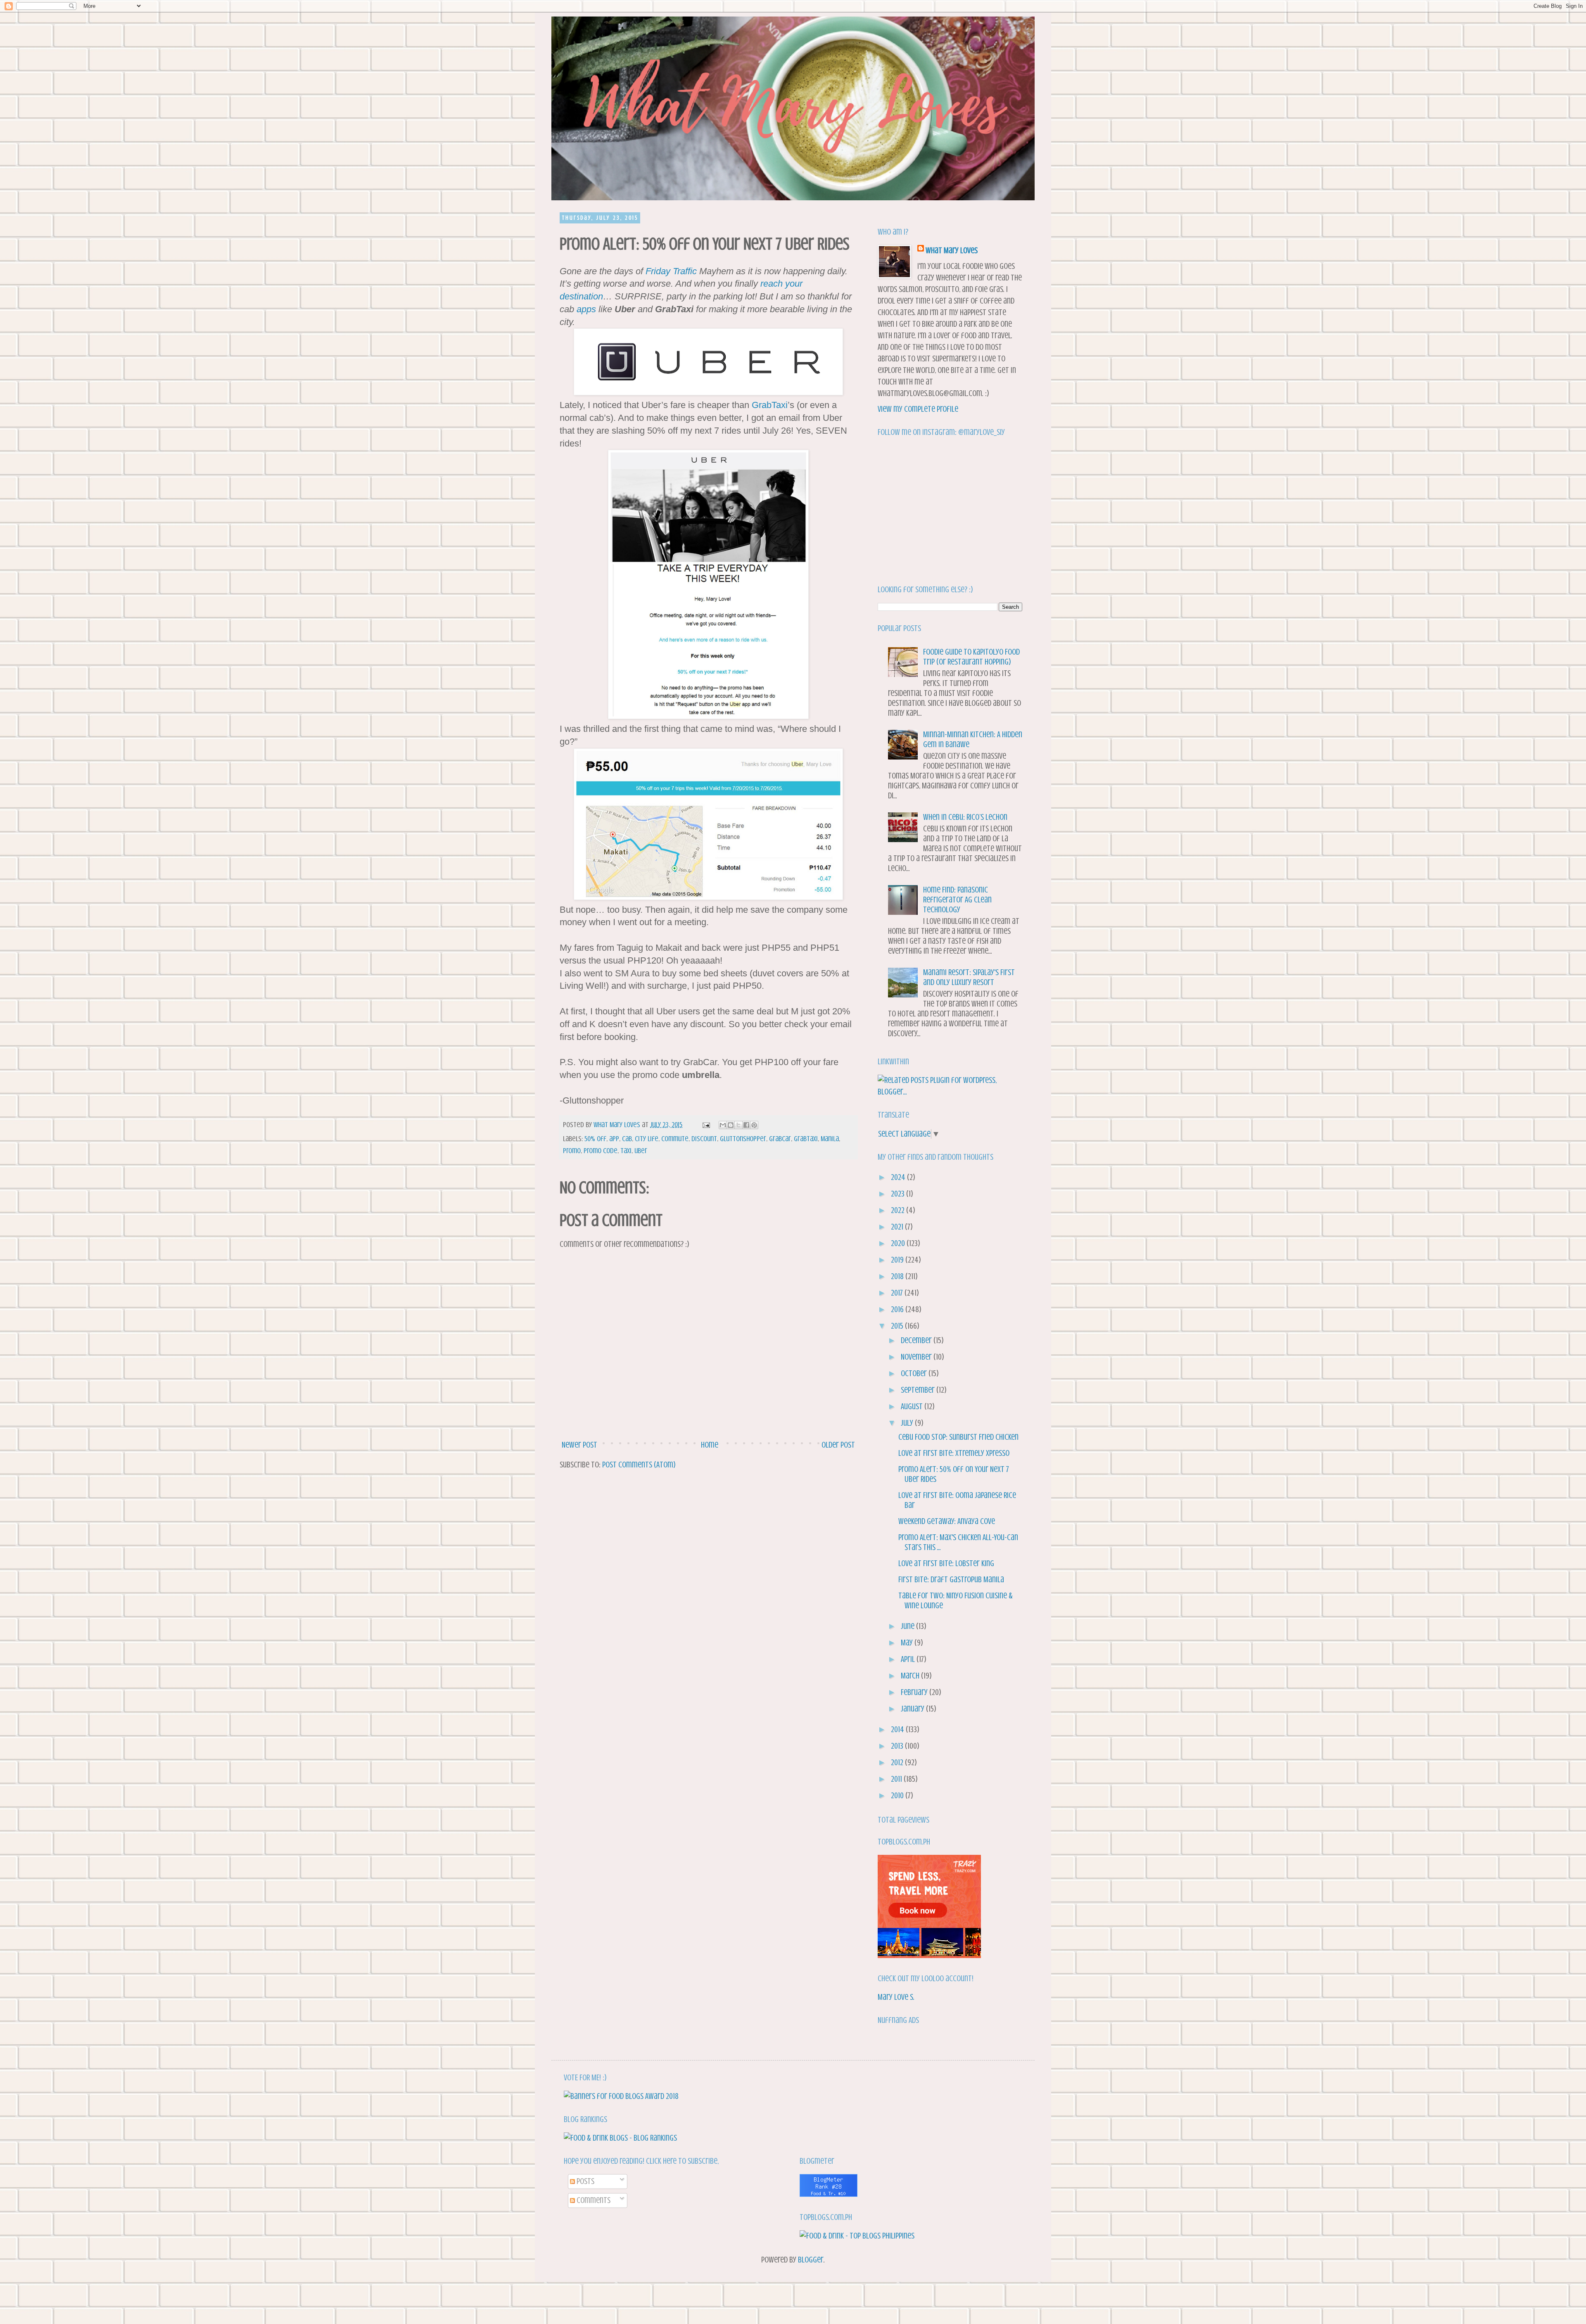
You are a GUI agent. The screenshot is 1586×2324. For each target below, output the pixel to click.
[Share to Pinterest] (754, 1125)
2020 (899, 1243)
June (908, 1626)
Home (710, 1445)
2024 (899, 1177)
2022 (899, 1210)
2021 (898, 1227)
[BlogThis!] (731, 1125)
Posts (585, 2181)
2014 (898, 1729)
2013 (898, 1746)
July (908, 1423)
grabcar (780, 1139)
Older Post (838, 1445)
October (915, 1373)
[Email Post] (705, 1125)
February (915, 1692)
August (913, 1407)
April (909, 1659)
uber (641, 1151)
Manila (830, 1139)
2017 (898, 1293)
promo (572, 1151)
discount (704, 1139)
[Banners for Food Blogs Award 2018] (621, 2096)
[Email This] (723, 1125)
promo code (601, 1151)
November (917, 1357)
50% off (595, 1139)
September (919, 1390)
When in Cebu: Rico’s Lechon (965, 817)
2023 (899, 1194)
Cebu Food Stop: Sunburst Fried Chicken (958, 1437)
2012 (898, 1763)
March (911, 1676)
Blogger (811, 2260)
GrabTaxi (770, 405)
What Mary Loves (952, 250)
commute (675, 1139)
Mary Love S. (896, 1997)
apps (586, 309)
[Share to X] (738, 1125)
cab (627, 1139)
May (908, 1643)
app (614, 1139)
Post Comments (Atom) (639, 1465)
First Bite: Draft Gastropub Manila (951, 1580)
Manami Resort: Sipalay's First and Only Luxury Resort (969, 977)
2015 (898, 1326)
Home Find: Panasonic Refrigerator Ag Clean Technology (957, 900)
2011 (897, 1779)
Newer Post (579, 1445)
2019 (898, 1260)
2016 (898, 1309)
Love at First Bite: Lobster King (946, 1563)
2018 (898, 1276)
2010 (898, 1796)
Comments (593, 2200)
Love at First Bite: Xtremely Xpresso (954, 1453)
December (917, 1340)
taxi (626, 1151)
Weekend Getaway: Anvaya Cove (947, 1521)
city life (647, 1139)
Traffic (685, 271)
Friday (658, 271)
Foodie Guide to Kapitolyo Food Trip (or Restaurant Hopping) (971, 657)
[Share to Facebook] (746, 1125)
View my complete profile (918, 409)
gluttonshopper (743, 1139)
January (913, 1709)
